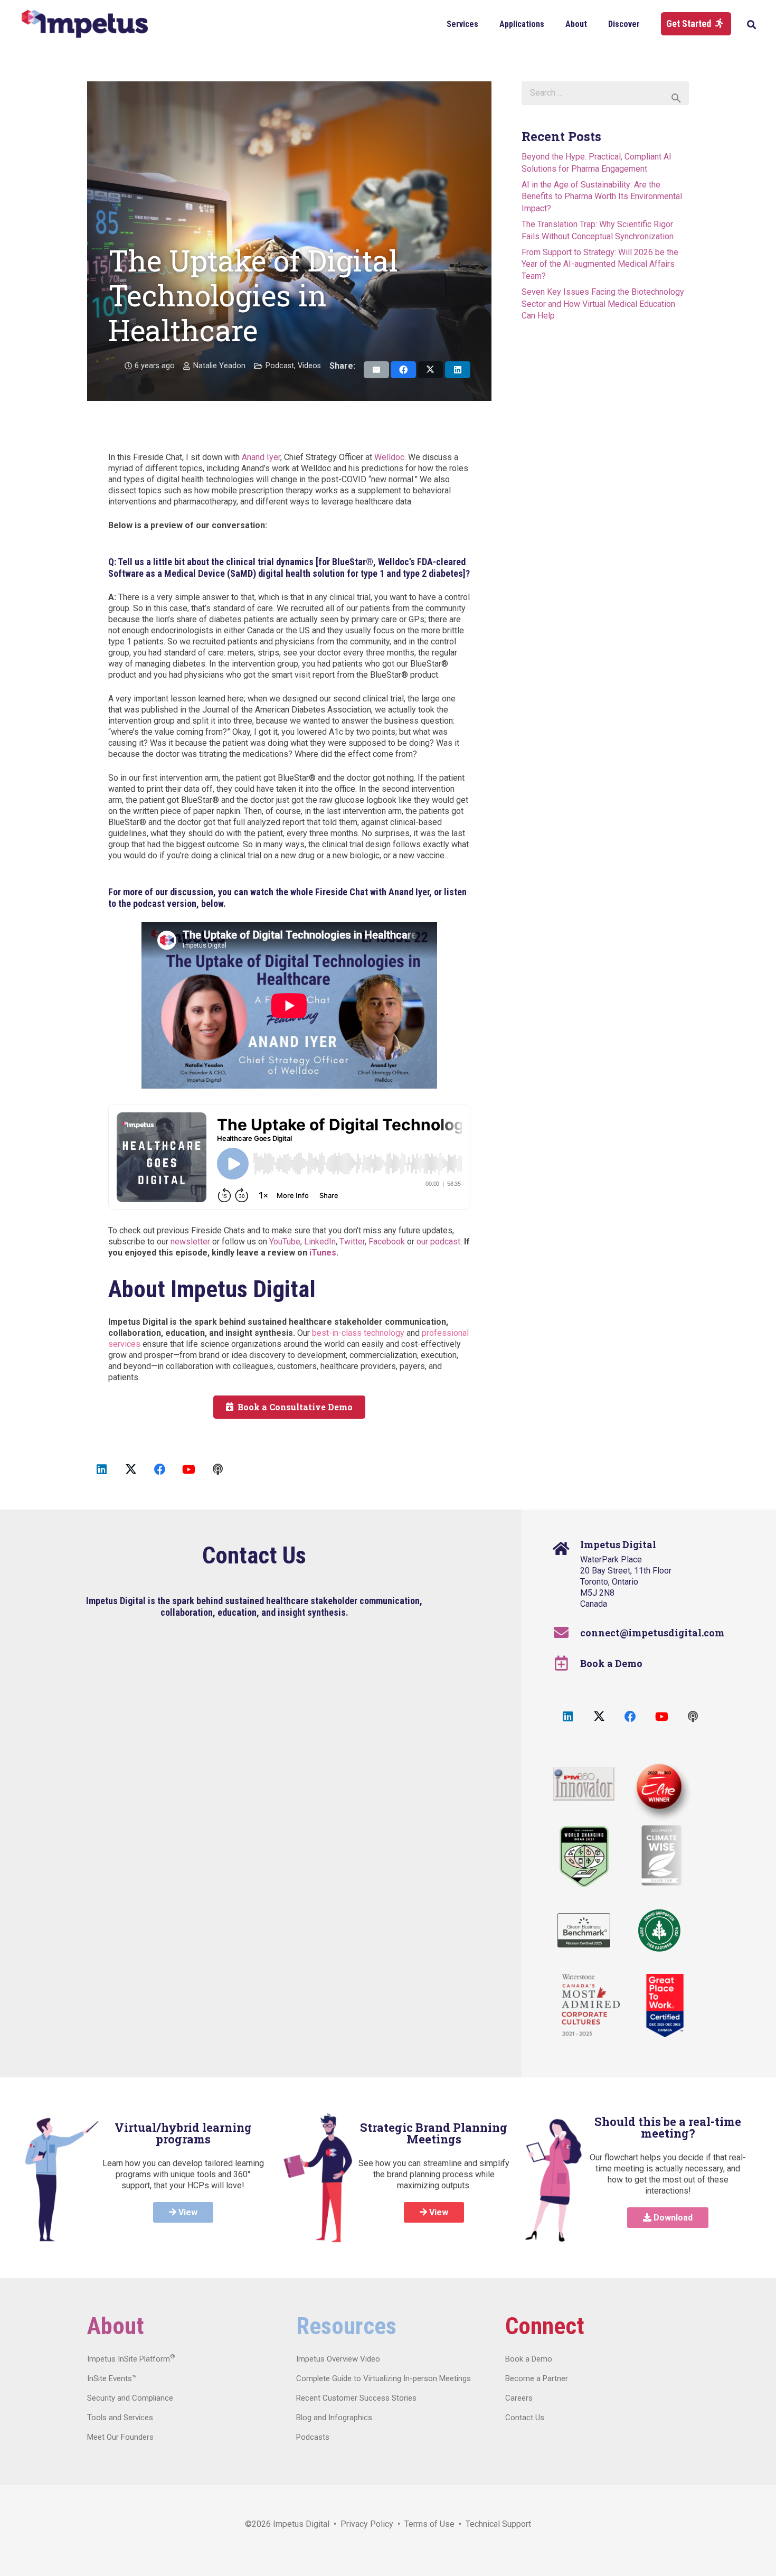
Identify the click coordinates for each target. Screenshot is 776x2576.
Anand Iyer (261, 457)
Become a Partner (537, 2378)
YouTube (285, 1242)
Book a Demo (611, 1663)
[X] (131, 1470)
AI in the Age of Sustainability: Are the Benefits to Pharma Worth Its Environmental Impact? (602, 196)
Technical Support (498, 2524)
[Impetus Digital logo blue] (84, 24)
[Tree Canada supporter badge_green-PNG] (659, 1931)
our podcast (438, 1242)
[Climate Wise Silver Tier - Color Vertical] (661, 1856)
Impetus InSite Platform (131, 2359)
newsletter (190, 1242)
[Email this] (376, 370)
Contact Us (525, 2418)
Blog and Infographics (334, 2418)
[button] (486, 24)
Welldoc (389, 457)
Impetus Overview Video (338, 2359)
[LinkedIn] (102, 1470)
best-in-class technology (358, 1333)
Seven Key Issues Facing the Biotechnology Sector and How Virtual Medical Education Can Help (603, 304)
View (187, 2212)
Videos (309, 366)
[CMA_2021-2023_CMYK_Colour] (591, 2006)
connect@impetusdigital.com (652, 1633)
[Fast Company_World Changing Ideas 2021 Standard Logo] (584, 1857)
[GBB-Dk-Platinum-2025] (584, 1930)
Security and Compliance (130, 2398)
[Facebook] (160, 1470)
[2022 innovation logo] (584, 1784)
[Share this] (403, 370)
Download (672, 2218)
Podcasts (313, 2437)
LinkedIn (320, 1242)
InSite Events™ (112, 2378)
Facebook (387, 1242)
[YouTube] (189, 1470)
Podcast (280, 366)
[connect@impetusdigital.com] (567, 1633)
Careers (519, 2398)
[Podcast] (218, 1470)
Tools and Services (120, 2418)
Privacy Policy (367, 2524)
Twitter (352, 1242)
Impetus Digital (301, 2524)
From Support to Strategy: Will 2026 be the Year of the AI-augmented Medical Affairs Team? (600, 264)
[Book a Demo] (567, 1663)
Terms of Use (429, 2524)
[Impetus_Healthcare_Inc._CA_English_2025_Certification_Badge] (665, 2006)
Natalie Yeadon (219, 366)
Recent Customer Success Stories (356, 2398)
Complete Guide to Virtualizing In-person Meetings (384, 2378)
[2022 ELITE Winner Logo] (657, 1788)
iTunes (323, 1253)
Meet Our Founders (120, 2437)
